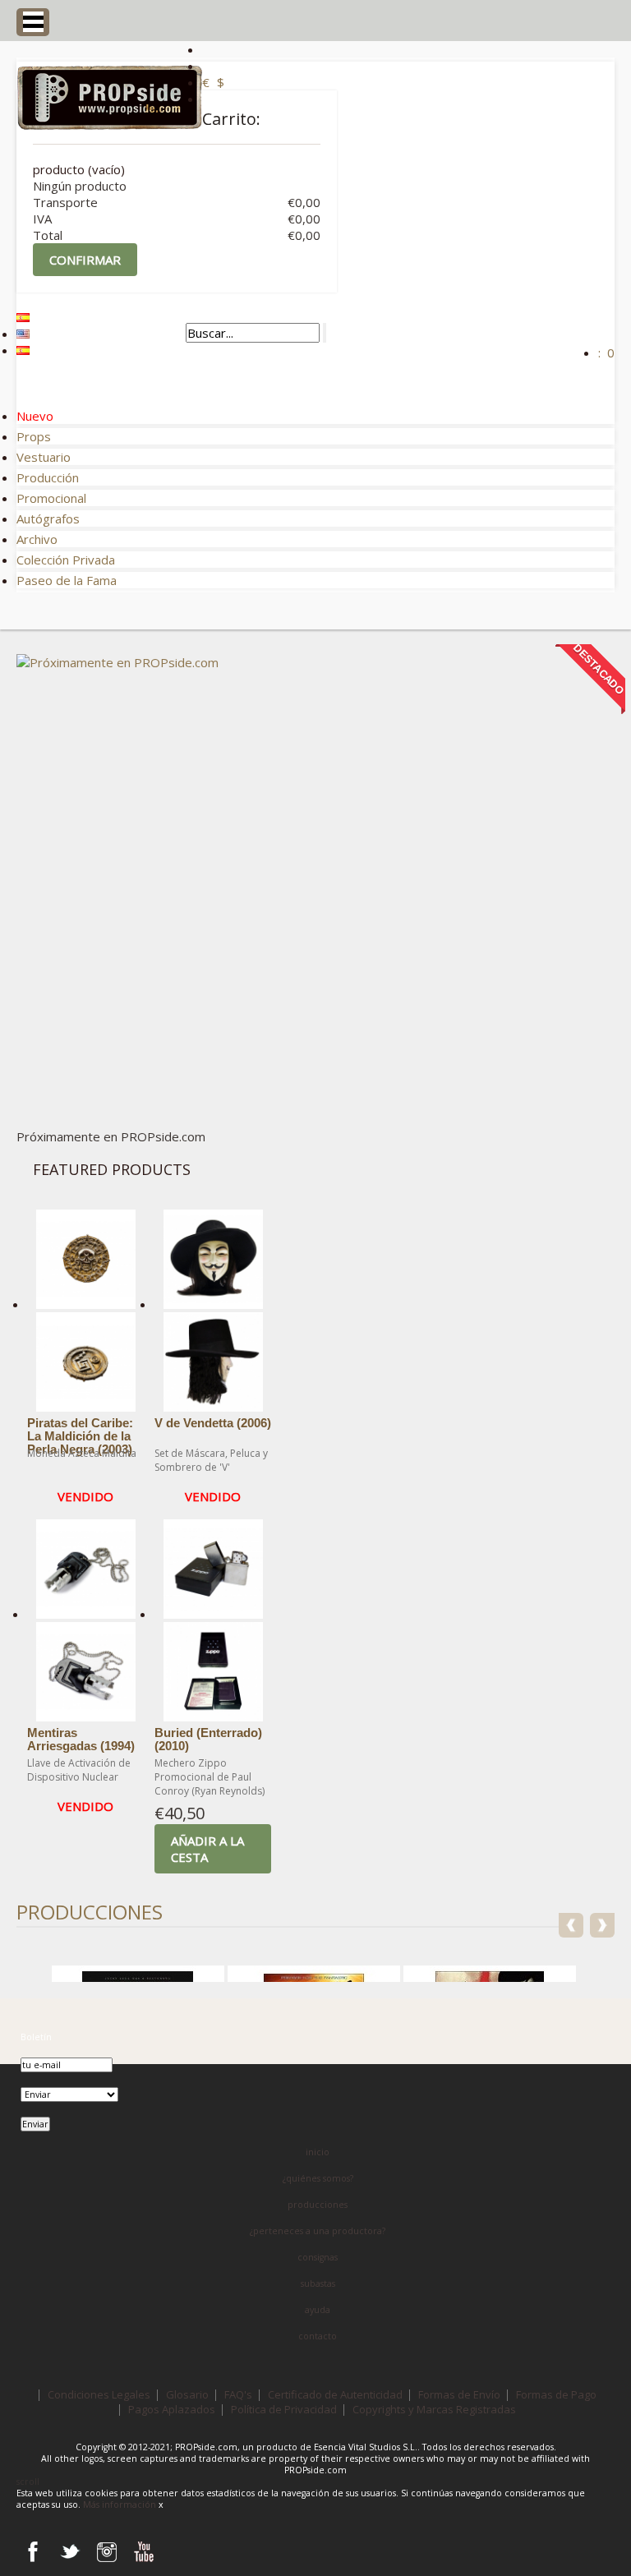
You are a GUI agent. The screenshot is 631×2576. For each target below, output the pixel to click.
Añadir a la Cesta (207, 1849)
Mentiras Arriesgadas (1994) (81, 1740)
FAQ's (238, 2394)
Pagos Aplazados (172, 2409)
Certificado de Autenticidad (335, 2394)
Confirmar (85, 260)
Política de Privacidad (284, 2409)
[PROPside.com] (109, 99)
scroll (28, 2482)
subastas (318, 2283)
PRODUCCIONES (90, 1912)
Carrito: (231, 119)
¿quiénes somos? (318, 2178)
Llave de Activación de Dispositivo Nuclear (79, 1770)
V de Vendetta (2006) (213, 1423)
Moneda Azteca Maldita (82, 1453)
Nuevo (35, 416)
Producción (48, 477)
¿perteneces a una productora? (318, 2231)
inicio (318, 2152)
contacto (318, 2336)
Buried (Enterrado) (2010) (208, 1740)
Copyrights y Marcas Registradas (434, 2409)
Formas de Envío (459, 2394)
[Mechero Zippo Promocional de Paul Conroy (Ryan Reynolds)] (213, 1665)
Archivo (37, 539)
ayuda (318, 2310)
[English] (23, 334)
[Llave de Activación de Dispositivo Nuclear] (85, 1665)
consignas (318, 2257)
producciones (318, 2205)
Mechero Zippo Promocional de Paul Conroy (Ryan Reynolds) (210, 1777)
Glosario (187, 2394)
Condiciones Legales (99, 2394)
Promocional (51, 498)
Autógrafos (48, 518)
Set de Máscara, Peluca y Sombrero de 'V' (211, 1460)
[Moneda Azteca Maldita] (85, 1355)
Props (34, 436)
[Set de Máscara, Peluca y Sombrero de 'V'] (213, 1355)
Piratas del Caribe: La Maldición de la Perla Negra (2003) (80, 1436)
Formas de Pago (556, 2394)
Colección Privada (66, 560)
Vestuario (44, 457)
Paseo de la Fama (67, 580)
